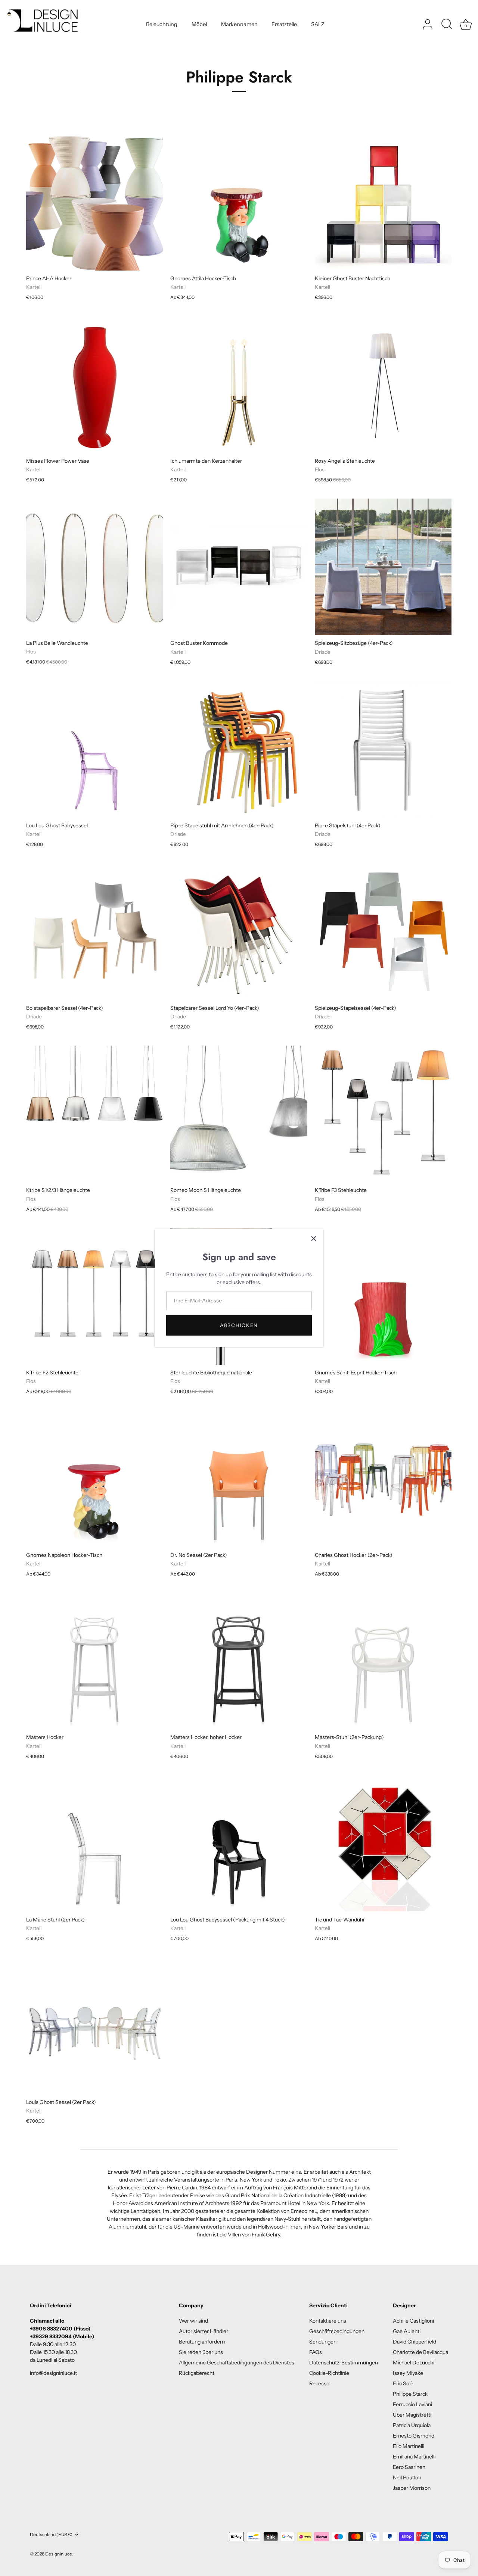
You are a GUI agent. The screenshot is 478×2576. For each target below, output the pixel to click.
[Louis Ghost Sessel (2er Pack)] (94, 2026)
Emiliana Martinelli (414, 2457)
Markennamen (239, 24)
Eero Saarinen (409, 2467)
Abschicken (239, 1325)
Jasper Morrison (412, 2488)
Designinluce (58, 2554)
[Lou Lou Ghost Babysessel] (94, 749)
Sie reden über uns (201, 2352)
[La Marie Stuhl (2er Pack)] (94, 1843)
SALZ (318, 24)
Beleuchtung (162, 24)
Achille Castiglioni (413, 2321)
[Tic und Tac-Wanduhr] (383, 1843)
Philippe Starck (410, 2394)
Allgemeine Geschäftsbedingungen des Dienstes (237, 2363)
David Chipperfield (415, 2342)
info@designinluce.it (53, 2373)
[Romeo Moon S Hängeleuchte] (239, 1114)
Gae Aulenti (407, 2331)
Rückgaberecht (197, 2373)
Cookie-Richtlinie (329, 2373)
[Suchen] (447, 25)
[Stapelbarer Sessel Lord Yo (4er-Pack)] (239, 931)
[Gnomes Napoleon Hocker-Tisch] (94, 1479)
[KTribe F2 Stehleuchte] (94, 1296)
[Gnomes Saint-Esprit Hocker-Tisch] (383, 1296)
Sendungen (323, 2342)
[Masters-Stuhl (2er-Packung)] (383, 1661)
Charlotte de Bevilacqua (420, 2352)
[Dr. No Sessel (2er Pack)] (239, 1479)
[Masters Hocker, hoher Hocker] (239, 1661)
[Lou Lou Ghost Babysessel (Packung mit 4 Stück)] (239, 1843)
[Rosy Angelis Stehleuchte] (383, 384)
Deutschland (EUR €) (51, 2535)
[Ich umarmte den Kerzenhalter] (239, 384)
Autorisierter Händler (204, 2331)
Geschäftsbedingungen (337, 2331)
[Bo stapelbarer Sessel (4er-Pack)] (94, 931)
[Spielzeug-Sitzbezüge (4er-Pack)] (383, 567)
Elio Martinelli (409, 2446)
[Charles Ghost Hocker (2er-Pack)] (383, 1479)
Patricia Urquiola (412, 2425)
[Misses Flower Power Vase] (94, 384)
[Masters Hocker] (94, 1661)
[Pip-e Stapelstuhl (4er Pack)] (383, 749)
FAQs (316, 2352)
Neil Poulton (407, 2477)
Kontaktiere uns (328, 2321)
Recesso (319, 2383)
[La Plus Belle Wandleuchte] (94, 567)
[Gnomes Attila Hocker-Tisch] (239, 202)
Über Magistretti (412, 2415)
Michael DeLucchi (414, 2363)
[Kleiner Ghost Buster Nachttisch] (383, 202)
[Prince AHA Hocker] (94, 202)
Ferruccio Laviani (412, 2404)
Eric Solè (403, 2383)
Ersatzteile (284, 24)
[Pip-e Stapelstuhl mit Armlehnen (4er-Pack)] (239, 749)
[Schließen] (314, 1239)
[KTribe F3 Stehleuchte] (383, 1114)
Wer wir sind (193, 2321)
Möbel (199, 24)
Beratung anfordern (202, 2342)
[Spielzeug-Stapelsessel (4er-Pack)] (383, 931)
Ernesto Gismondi (414, 2436)
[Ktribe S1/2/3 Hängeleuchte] (94, 1114)
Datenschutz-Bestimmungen (344, 2363)
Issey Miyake (408, 2373)
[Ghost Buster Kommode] (239, 567)
